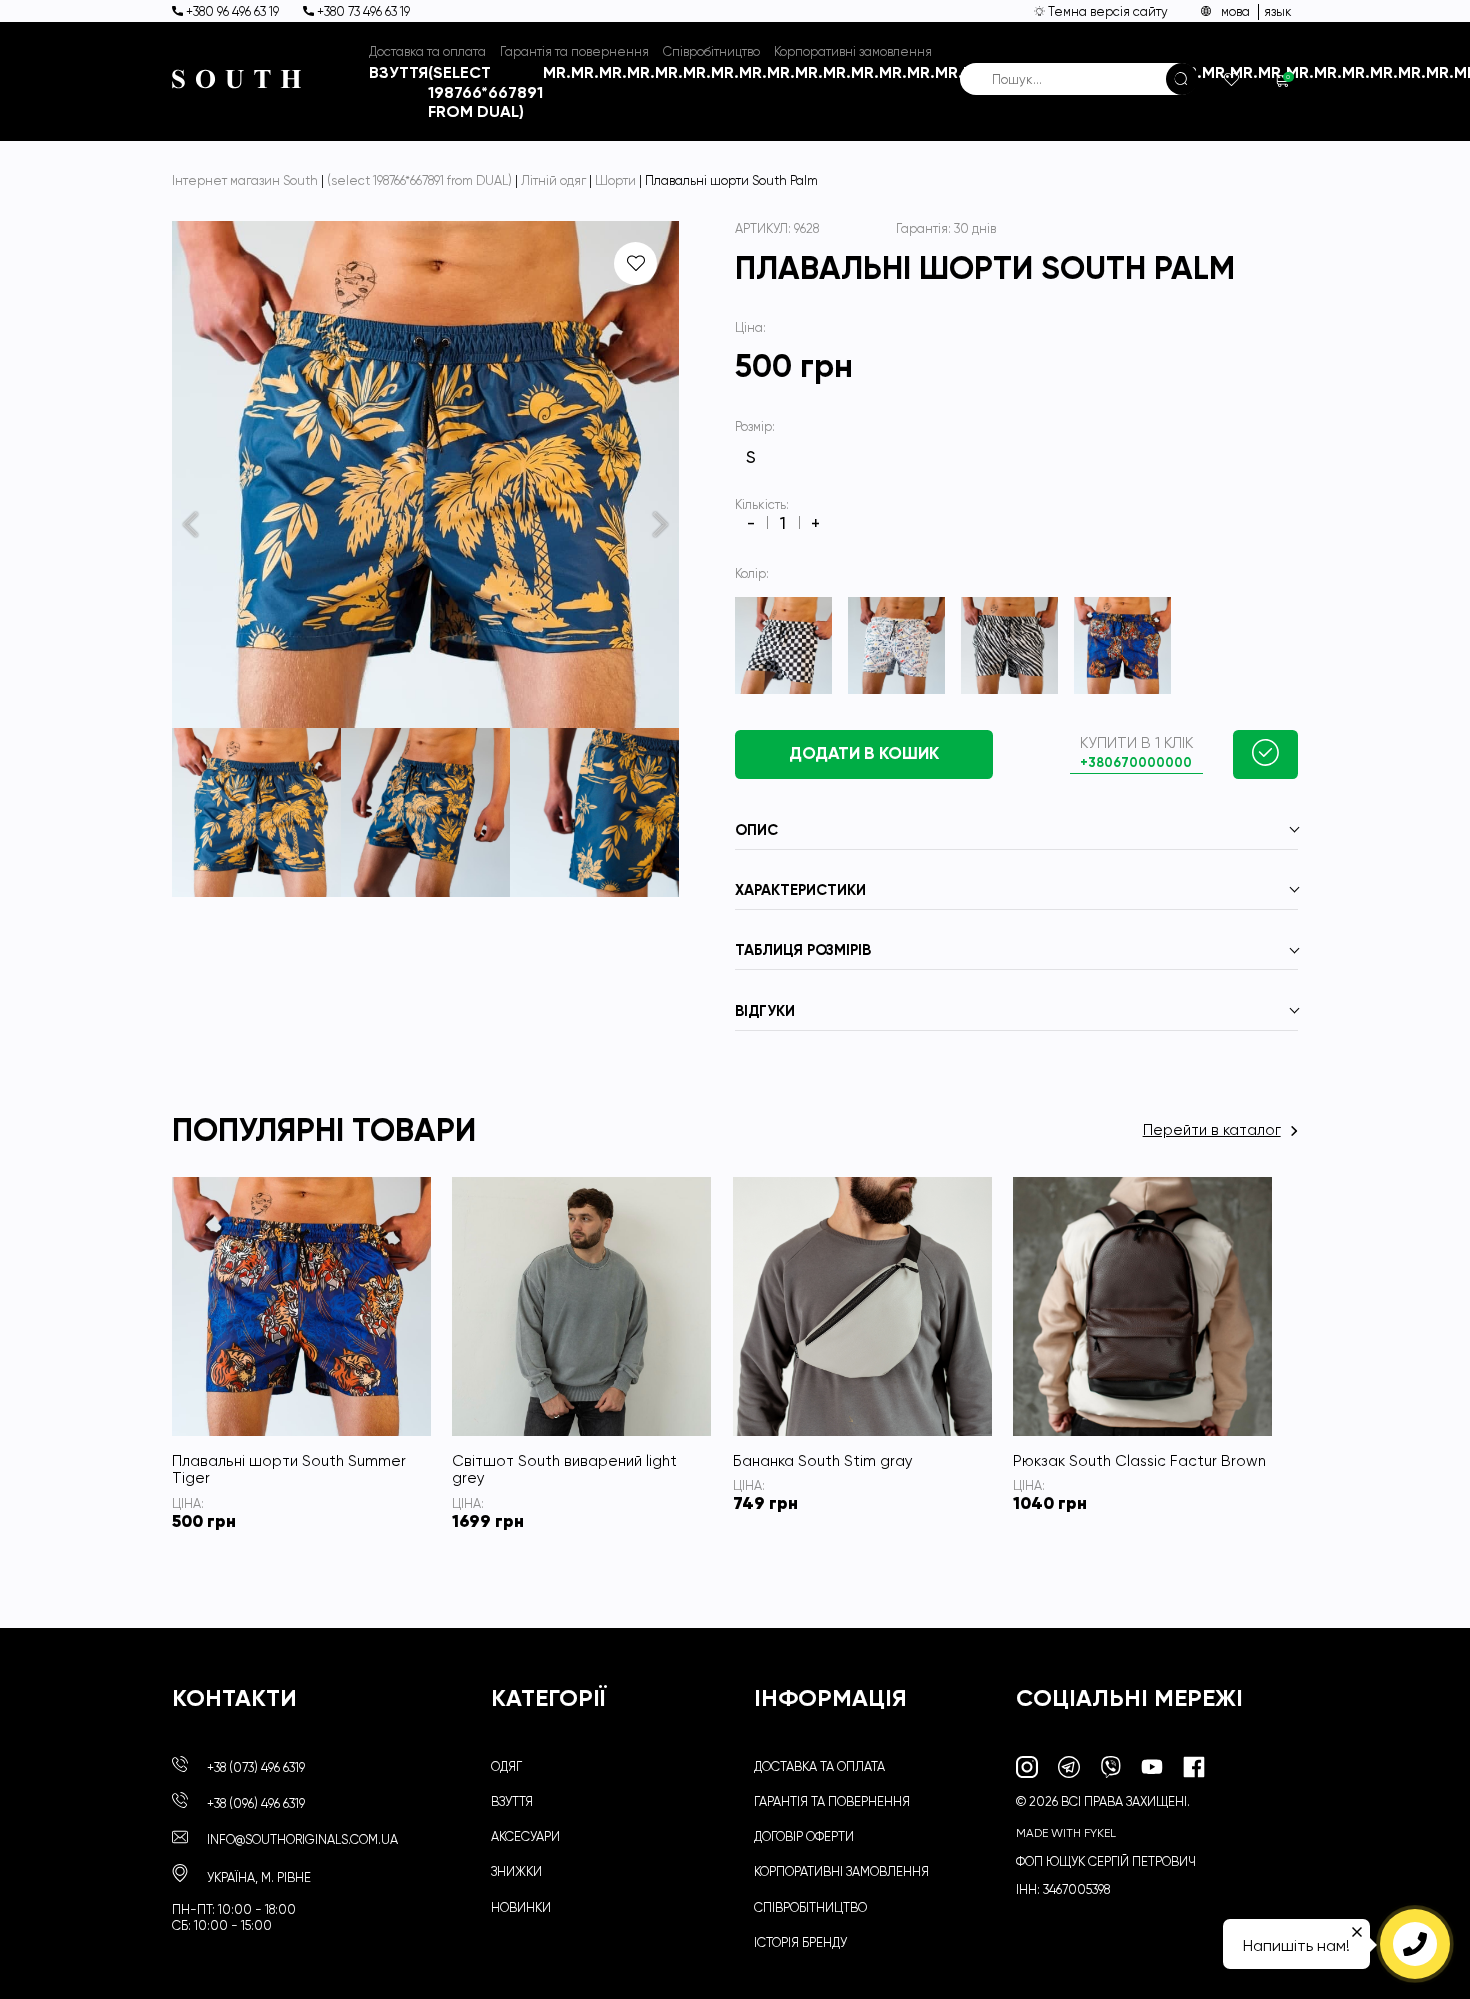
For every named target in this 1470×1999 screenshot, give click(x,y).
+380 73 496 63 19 (362, 11)
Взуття (398, 72)
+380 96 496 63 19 (232, 11)
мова (1235, 11)
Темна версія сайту (1106, 11)
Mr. (557, 72)
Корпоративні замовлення (853, 51)
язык (1278, 11)
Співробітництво (711, 51)
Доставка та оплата (427, 51)
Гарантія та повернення (574, 51)
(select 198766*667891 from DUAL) (485, 92)
